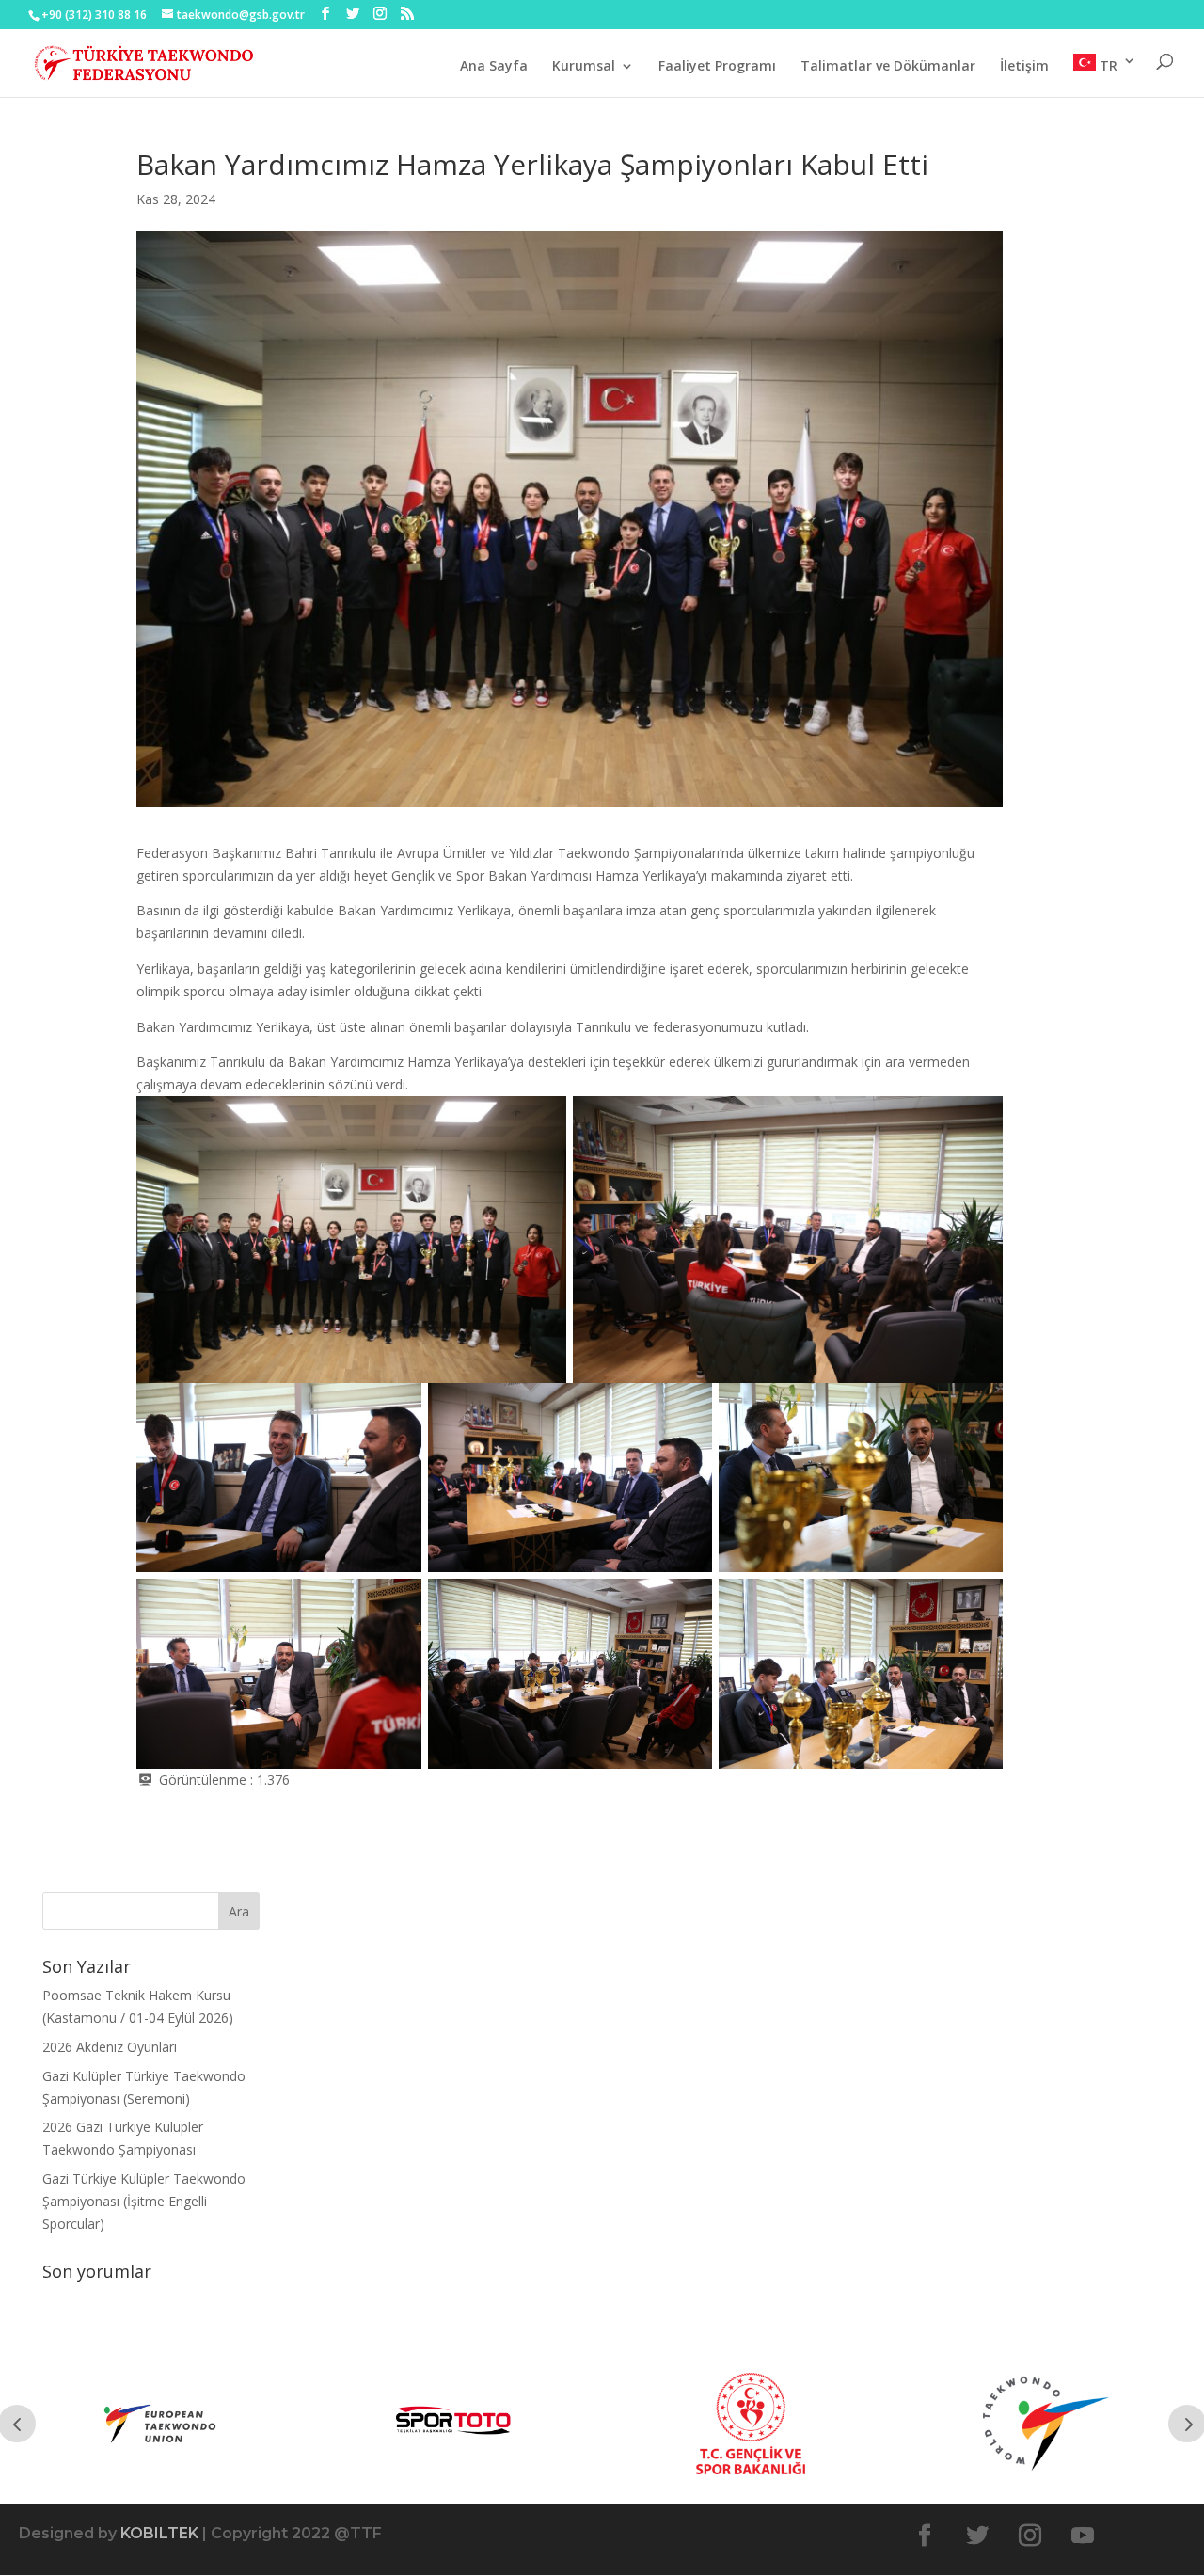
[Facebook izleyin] (925, 2536)
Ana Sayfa (494, 67)
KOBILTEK (159, 2533)
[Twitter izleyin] (977, 2536)
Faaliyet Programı (717, 67)
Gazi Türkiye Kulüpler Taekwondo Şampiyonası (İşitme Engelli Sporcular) (144, 2201)
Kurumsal (584, 67)
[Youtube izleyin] (1083, 2536)
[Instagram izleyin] (1030, 2536)
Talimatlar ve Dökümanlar (888, 67)
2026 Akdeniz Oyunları (110, 2047)
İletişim (1024, 67)
